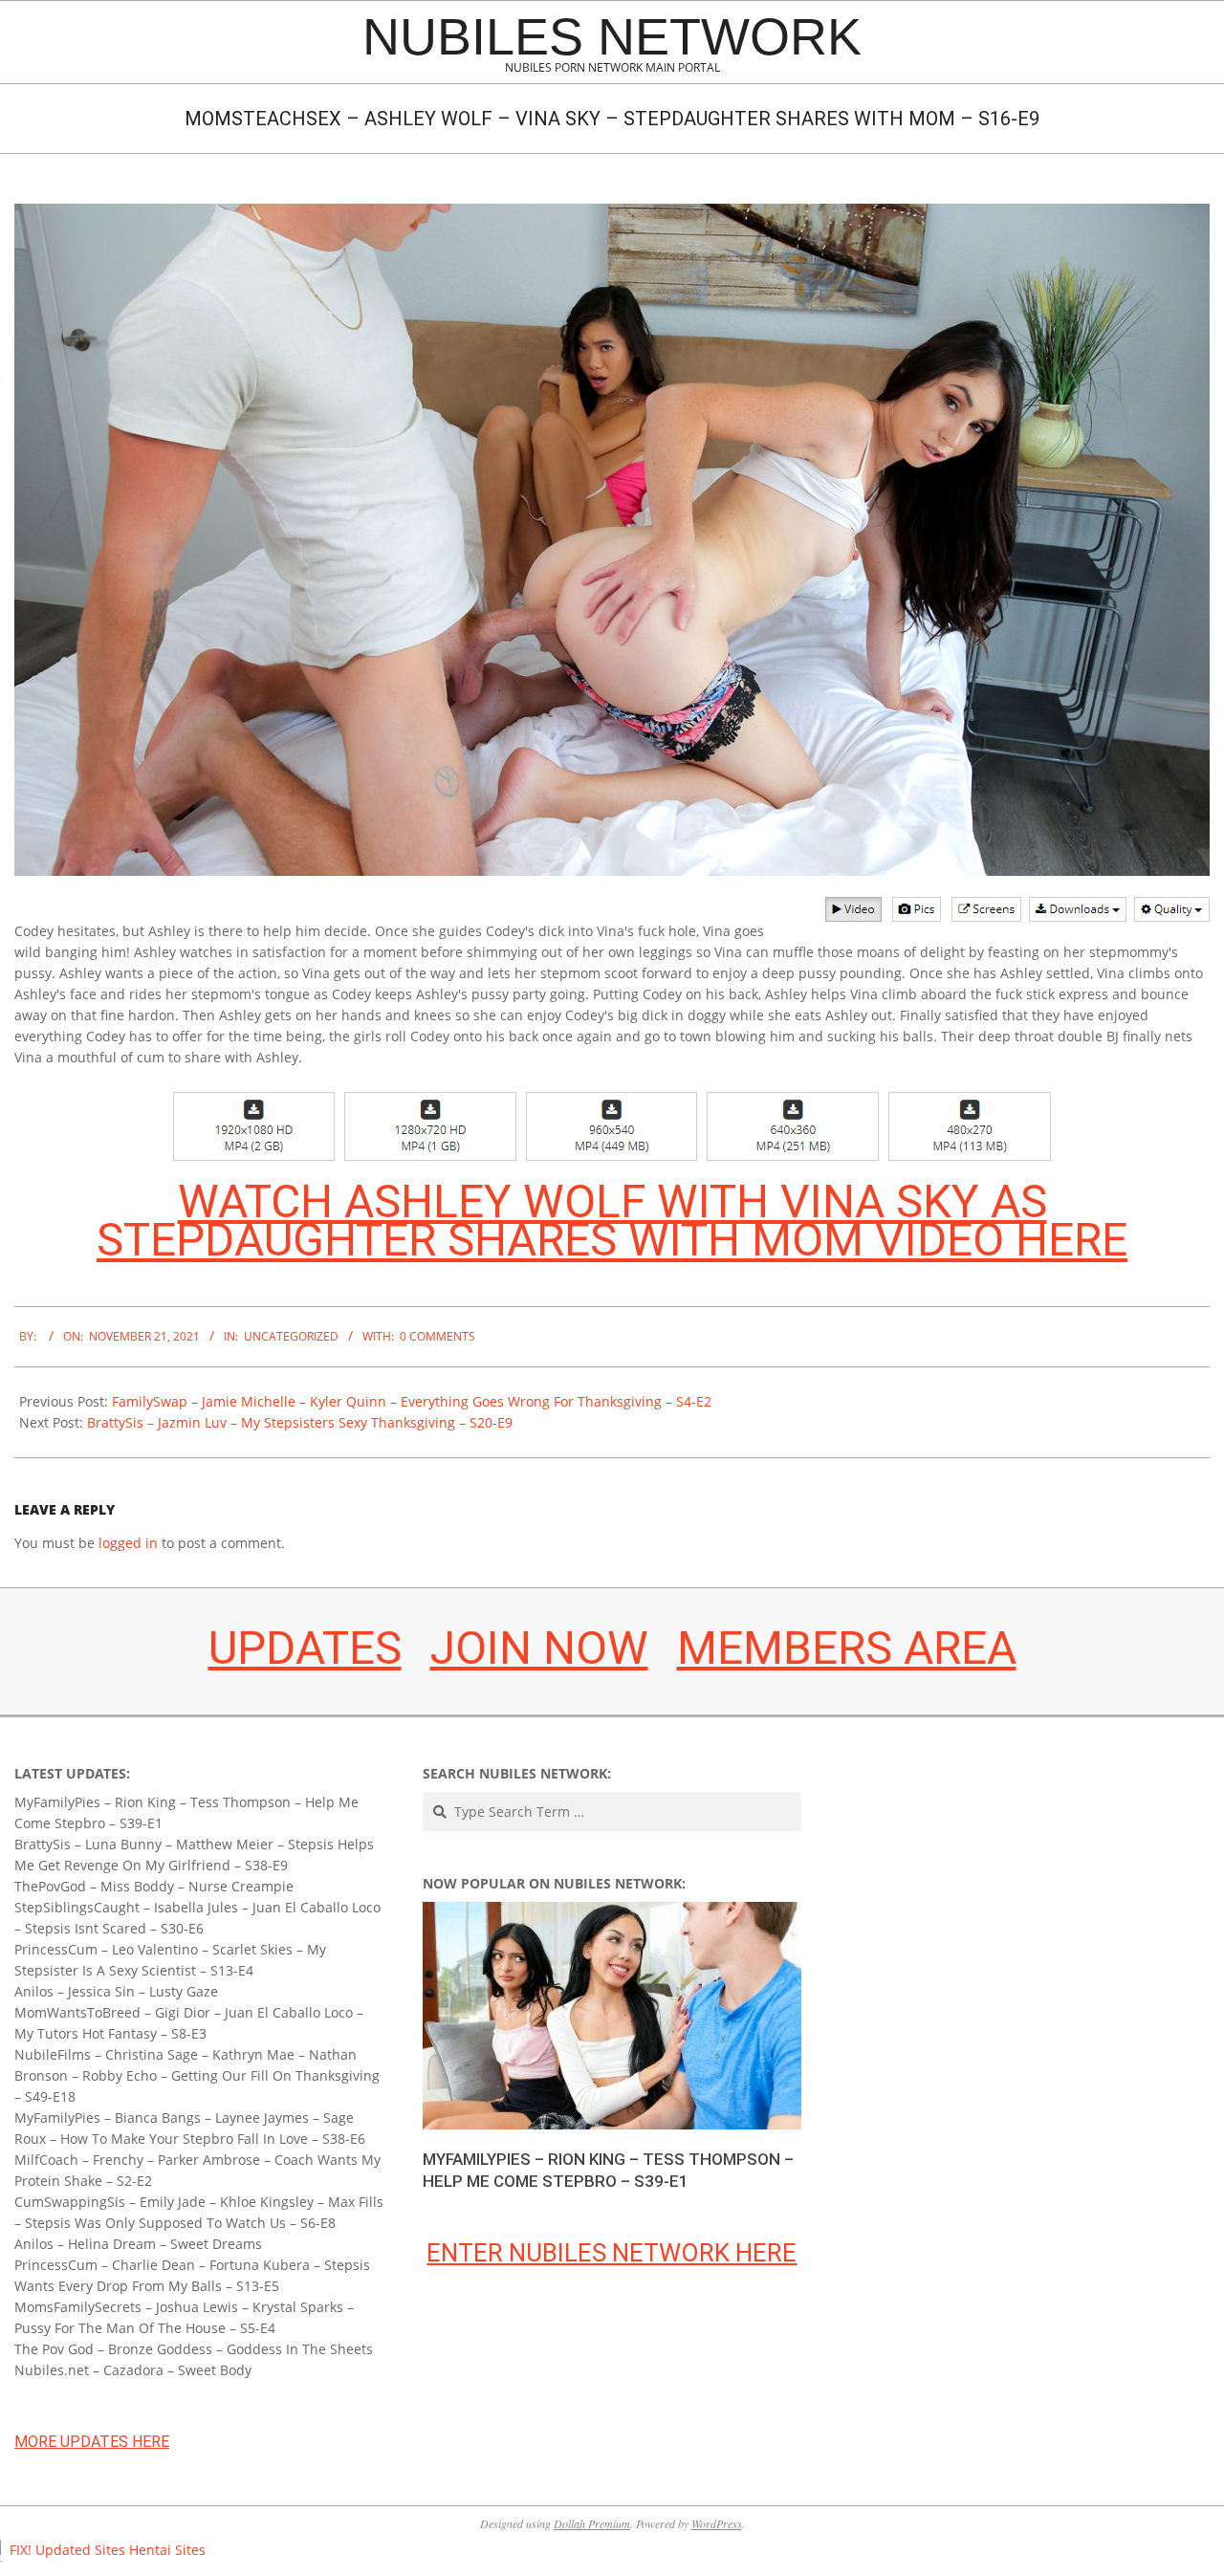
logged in (128, 1543)
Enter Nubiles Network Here (612, 2253)
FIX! (21, 2550)
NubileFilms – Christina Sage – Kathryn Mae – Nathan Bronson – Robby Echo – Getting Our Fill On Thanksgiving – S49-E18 (197, 2075)
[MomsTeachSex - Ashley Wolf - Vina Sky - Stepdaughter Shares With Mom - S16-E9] (612, 214)
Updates (305, 1648)
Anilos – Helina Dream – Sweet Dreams (138, 2244)
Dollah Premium (592, 2523)
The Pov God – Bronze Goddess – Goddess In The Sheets (194, 2349)
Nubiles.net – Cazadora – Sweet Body (133, 2370)
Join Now (539, 1648)
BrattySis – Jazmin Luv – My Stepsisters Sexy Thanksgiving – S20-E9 (300, 1422)
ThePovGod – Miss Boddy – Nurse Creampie (154, 1886)
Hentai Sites (167, 2550)
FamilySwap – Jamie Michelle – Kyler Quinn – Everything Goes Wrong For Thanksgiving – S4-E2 (412, 1401)
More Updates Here (92, 2442)
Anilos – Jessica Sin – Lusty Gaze (116, 1991)
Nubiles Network (612, 36)
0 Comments (437, 1336)
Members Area (847, 1648)
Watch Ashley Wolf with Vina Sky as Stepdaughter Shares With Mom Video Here (612, 1221)
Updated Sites (80, 2550)
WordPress (717, 2523)
